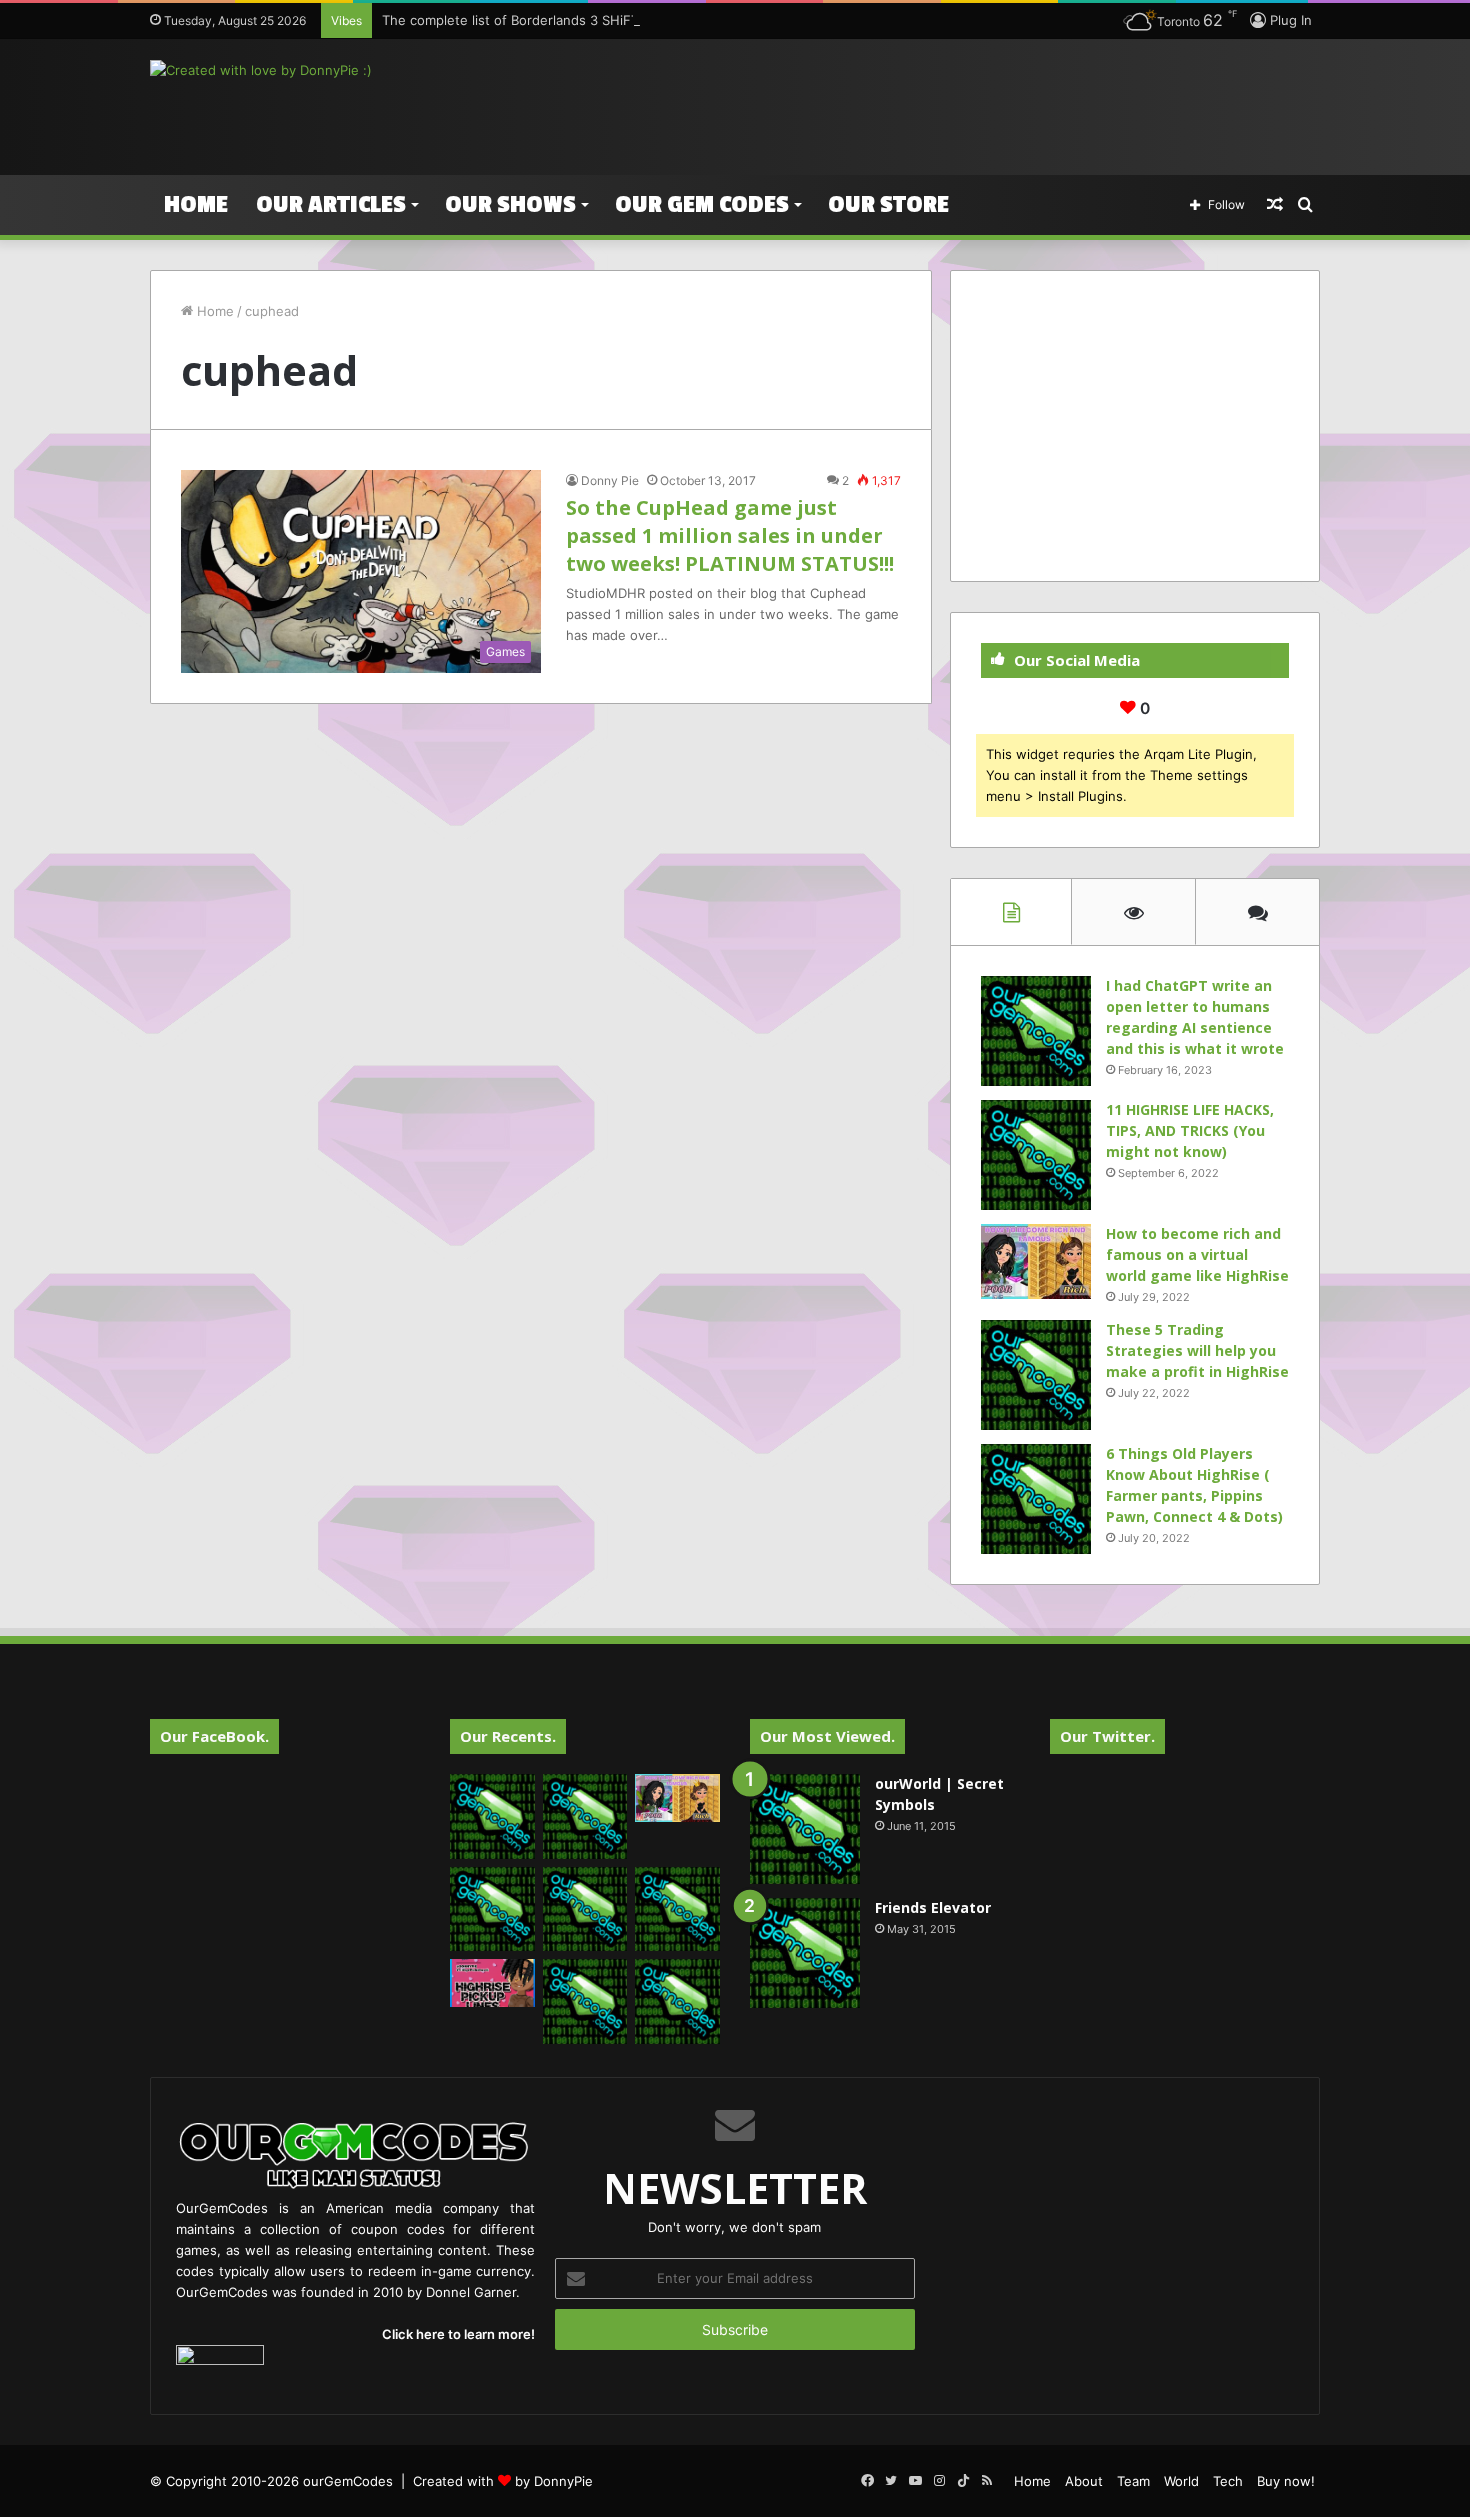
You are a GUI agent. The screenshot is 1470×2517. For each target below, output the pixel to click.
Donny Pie (610, 480)
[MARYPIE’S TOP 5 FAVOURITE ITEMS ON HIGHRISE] (677, 2001)
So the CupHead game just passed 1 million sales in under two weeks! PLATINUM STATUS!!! (730, 535)
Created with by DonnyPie (503, 2481)
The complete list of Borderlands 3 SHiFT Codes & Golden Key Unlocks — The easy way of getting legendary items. (743, 20)
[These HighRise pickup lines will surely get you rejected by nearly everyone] (492, 1983)
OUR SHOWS (510, 204)
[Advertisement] (935, 104)
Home (196, 204)
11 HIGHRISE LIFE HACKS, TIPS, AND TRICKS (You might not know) (1190, 1130)
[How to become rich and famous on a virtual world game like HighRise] (1036, 1261)
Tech (1228, 2481)
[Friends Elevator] (805, 1953)
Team (1133, 2481)
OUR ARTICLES (331, 204)
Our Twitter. (1107, 1736)
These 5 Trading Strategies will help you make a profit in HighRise (1197, 1350)
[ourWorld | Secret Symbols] (805, 1829)
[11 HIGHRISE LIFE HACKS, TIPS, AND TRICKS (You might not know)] (1036, 1155)
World (1181, 2481)
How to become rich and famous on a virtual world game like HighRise (1197, 1254)
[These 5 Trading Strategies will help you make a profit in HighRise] (1036, 1375)
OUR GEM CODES (702, 204)
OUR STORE (888, 204)
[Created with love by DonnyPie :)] (261, 70)
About (1084, 2481)
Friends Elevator (933, 1907)
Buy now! (1286, 2481)
